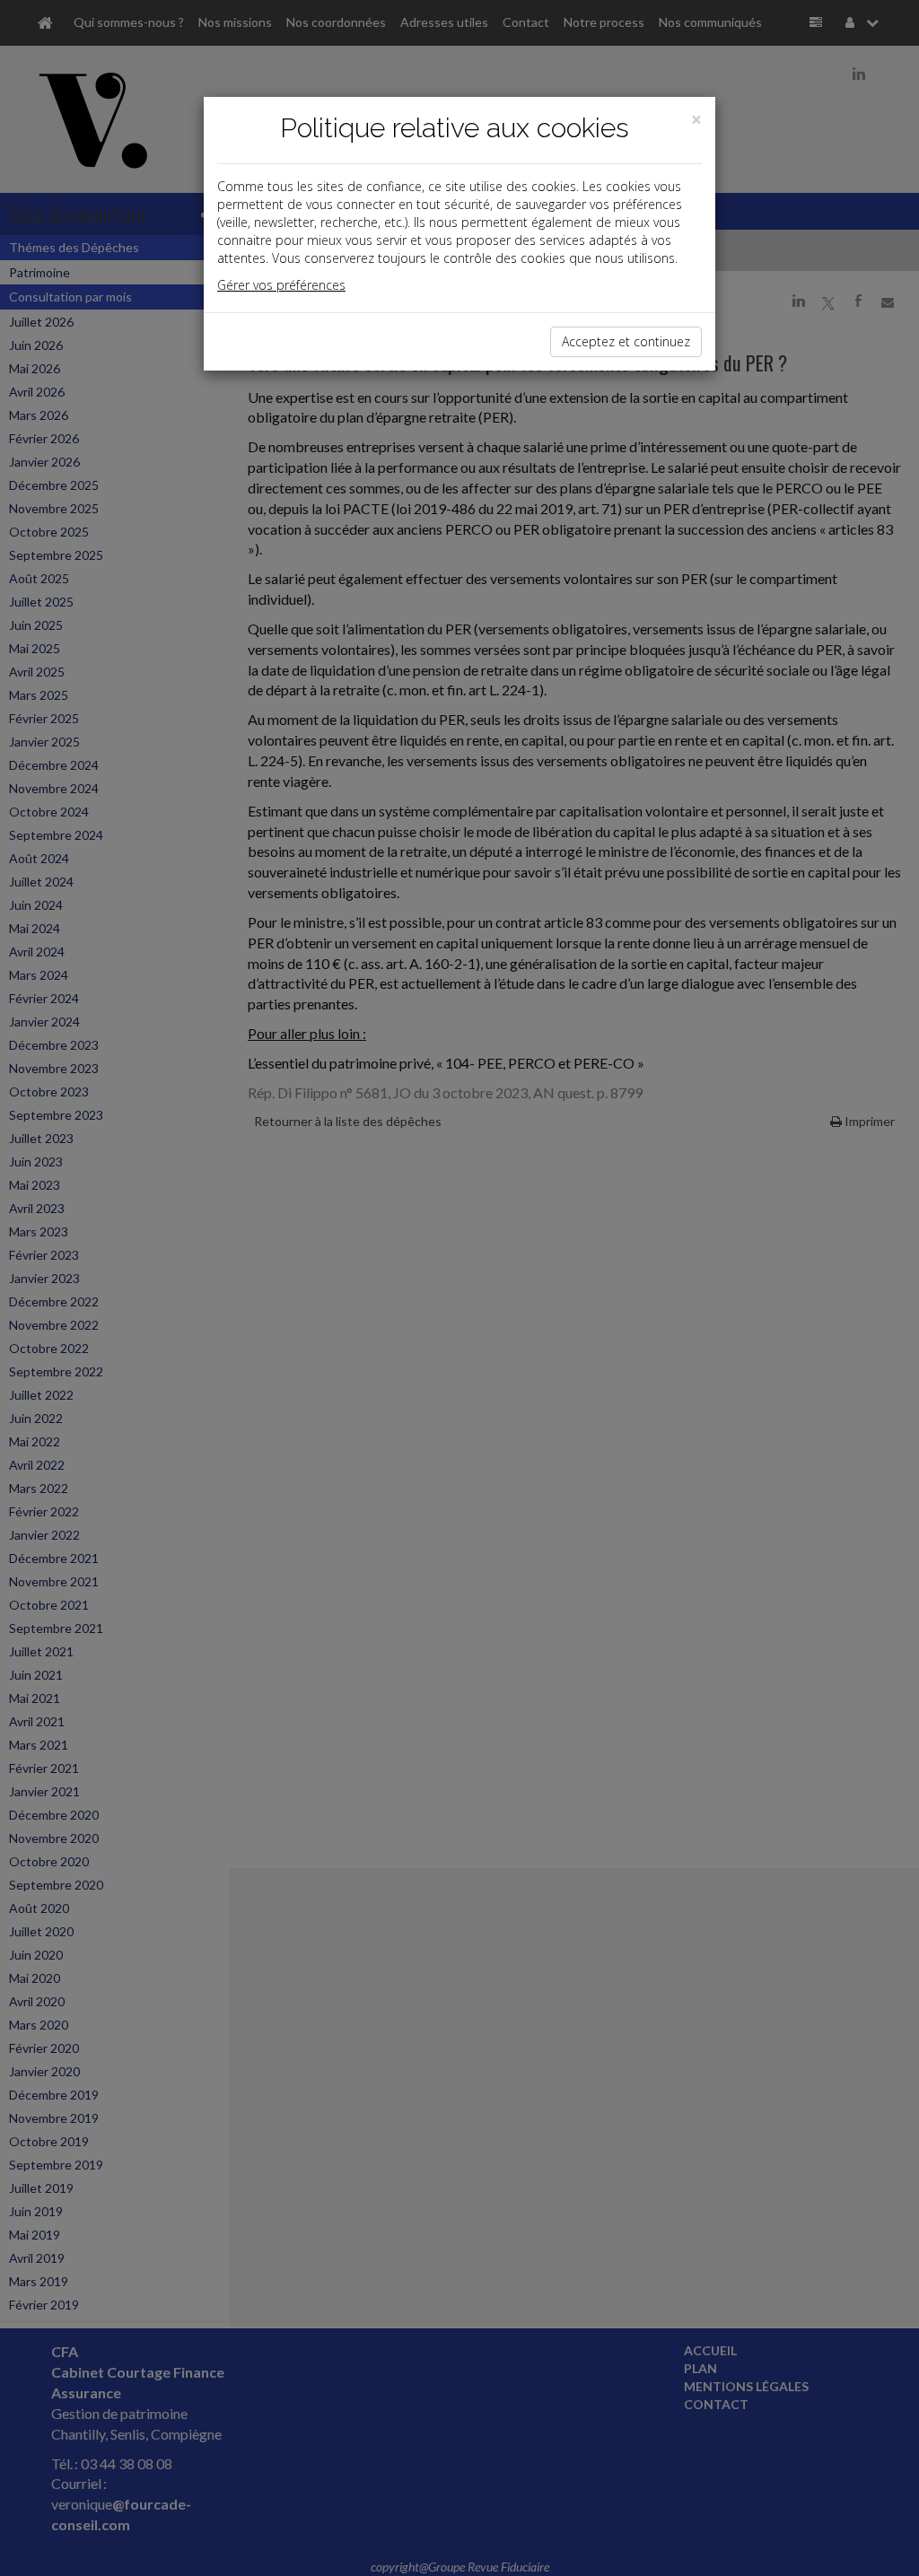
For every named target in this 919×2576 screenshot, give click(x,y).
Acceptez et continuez (626, 341)
